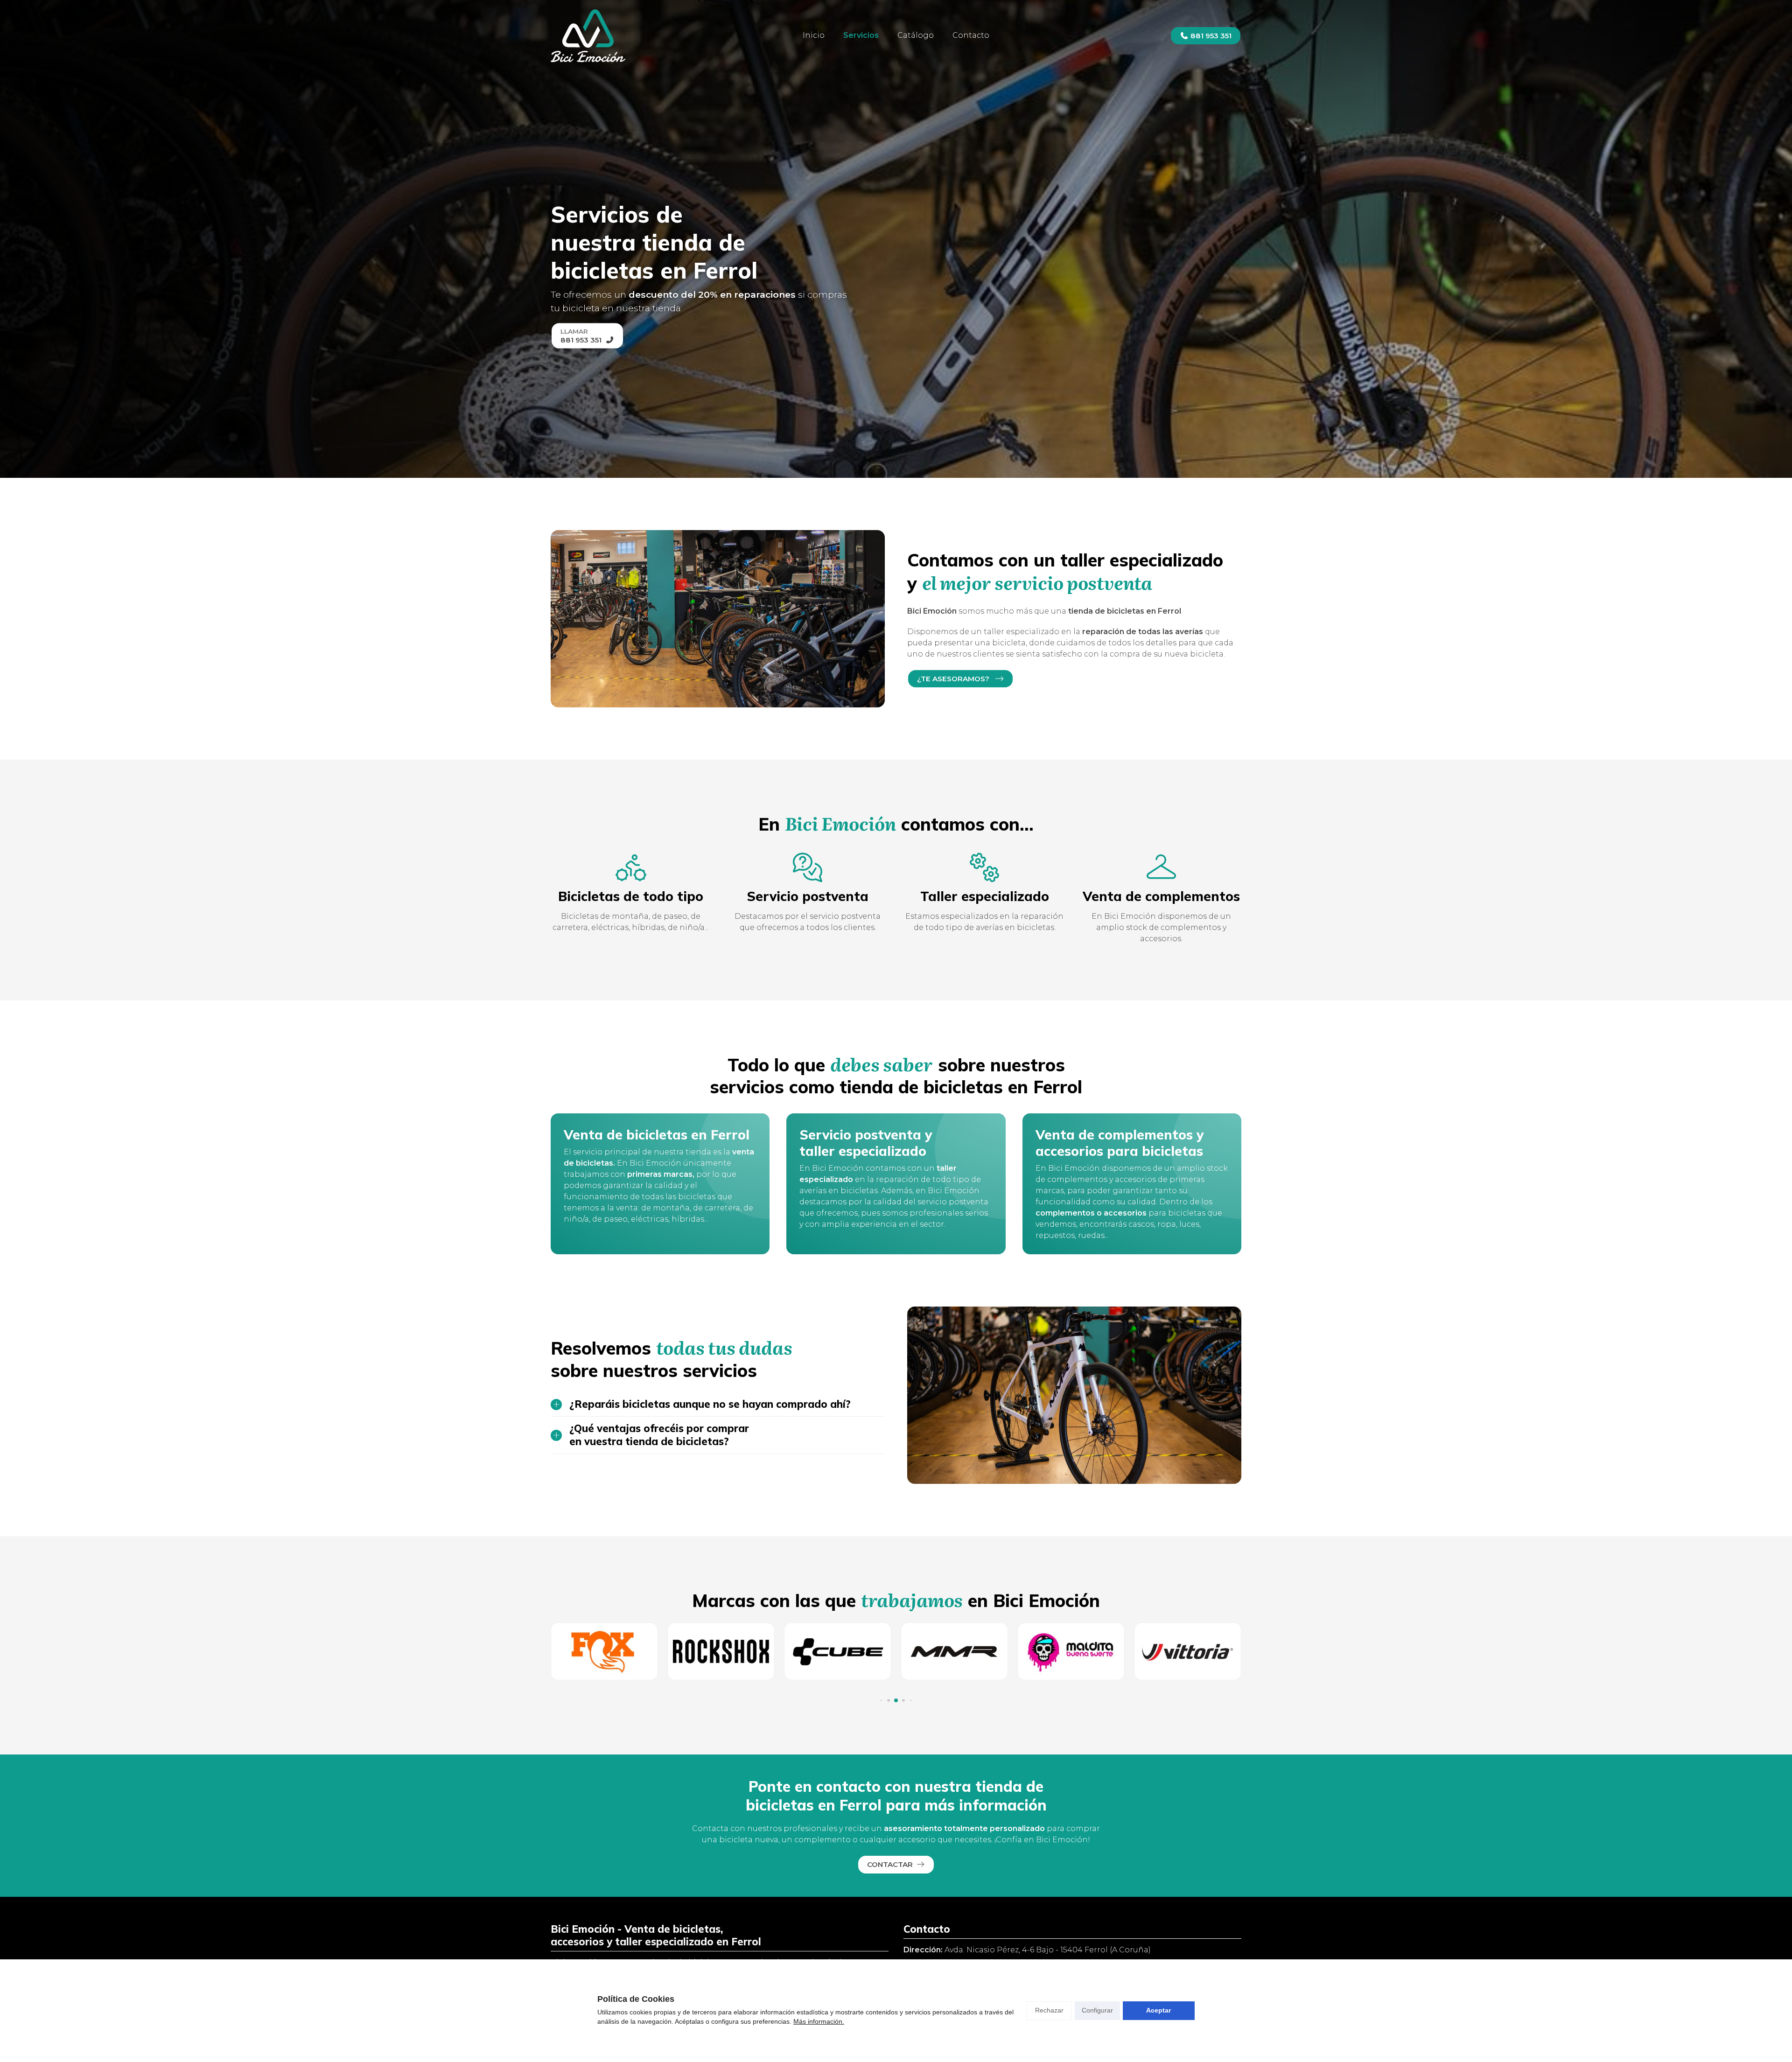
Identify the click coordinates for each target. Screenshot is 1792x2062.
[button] (881, 1701)
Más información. (819, 2021)
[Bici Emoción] (588, 36)
